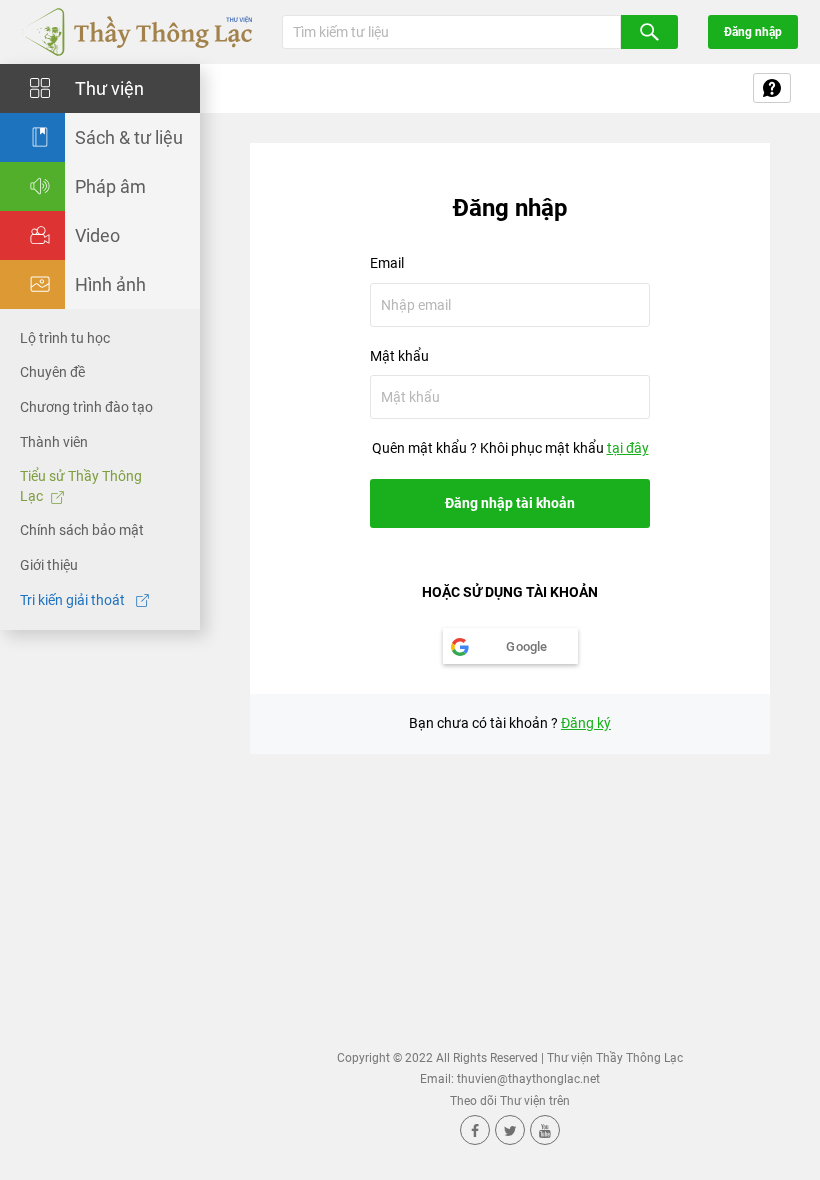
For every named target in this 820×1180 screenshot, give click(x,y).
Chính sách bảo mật (82, 530)
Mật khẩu (399, 356)
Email (387, 263)
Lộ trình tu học (65, 338)
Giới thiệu (49, 565)
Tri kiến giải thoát (74, 600)
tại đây (628, 448)
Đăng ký (586, 723)
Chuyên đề (52, 372)
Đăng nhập (753, 32)
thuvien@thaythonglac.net (528, 1079)
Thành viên (54, 442)
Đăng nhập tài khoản (510, 503)
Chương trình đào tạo (86, 407)
